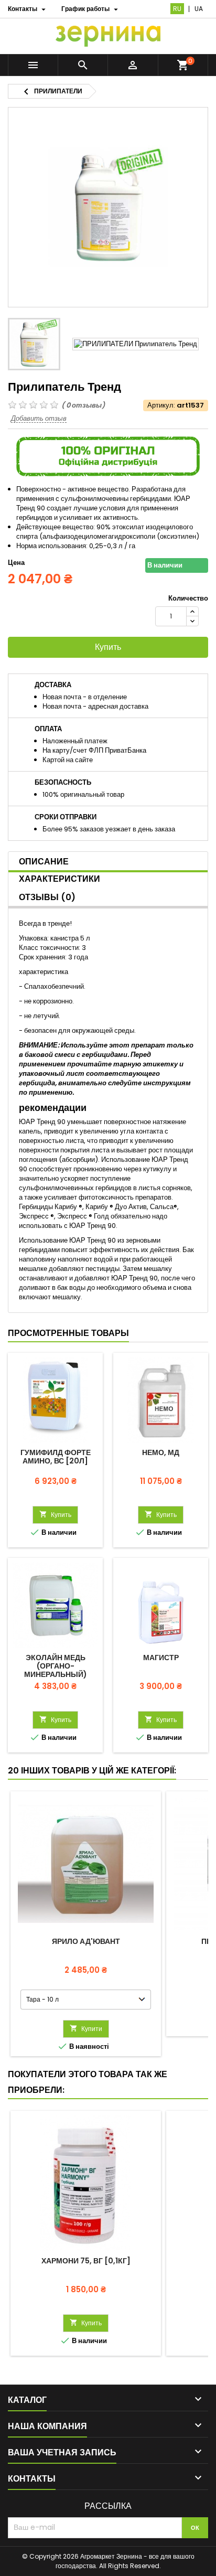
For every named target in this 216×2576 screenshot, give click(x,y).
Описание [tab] (44, 862)
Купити (86, 2029)
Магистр (161, 1658)
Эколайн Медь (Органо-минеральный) (56, 1666)
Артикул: (161, 405)
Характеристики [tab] (60, 879)
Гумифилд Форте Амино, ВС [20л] (56, 1457)
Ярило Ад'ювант (86, 1941)
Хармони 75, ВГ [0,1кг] (86, 2261)
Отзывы (47, 897)
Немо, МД (161, 1452)
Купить (108, 647)
